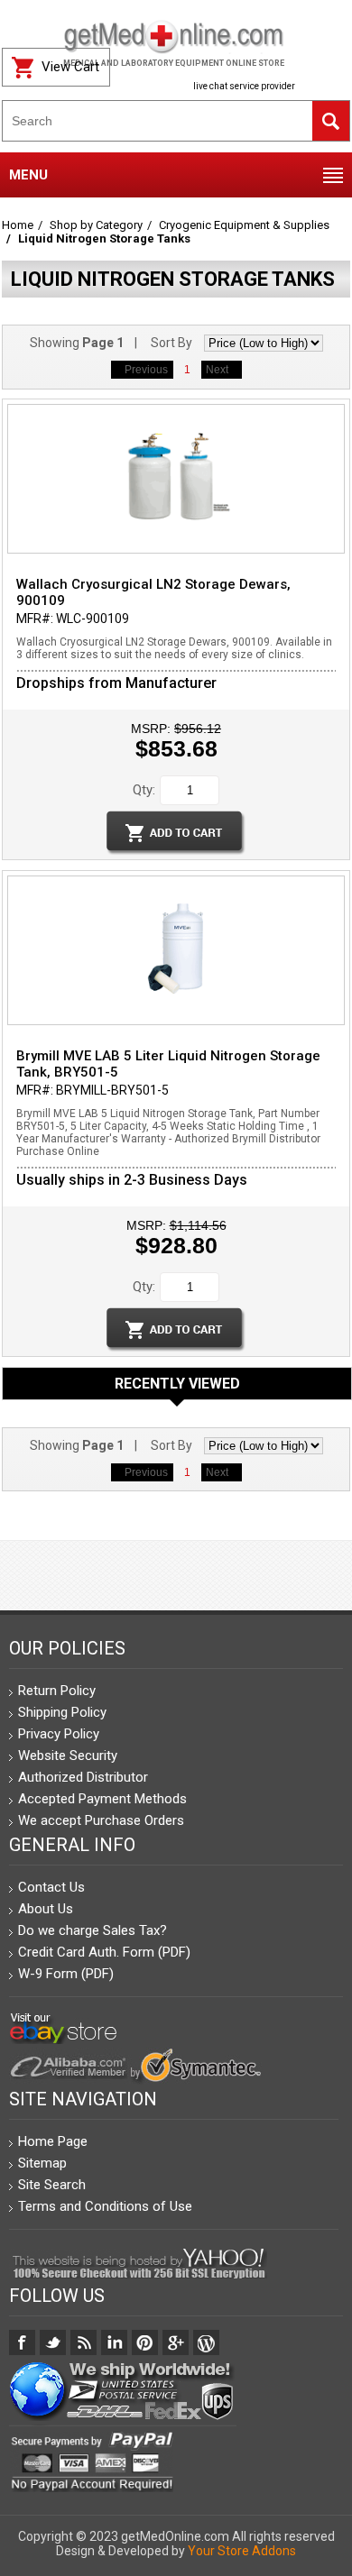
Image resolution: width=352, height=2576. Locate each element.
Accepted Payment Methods (102, 1799)
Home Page (53, 2141)
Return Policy (57, 1691)
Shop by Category (96, 225)
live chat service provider (244, 86)
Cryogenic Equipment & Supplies (244, 225)
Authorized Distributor (83, 1777)
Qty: (144, 790)
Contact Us (51, 1887)
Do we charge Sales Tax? (93, 1930)
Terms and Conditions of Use (105, 2206)
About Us (46, 1909)
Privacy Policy (59, 1734)
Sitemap (42, 2163)
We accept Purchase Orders (101, 1820)
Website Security (68, 1756)
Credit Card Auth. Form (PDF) (104, 1952)
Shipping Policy (62, 1712)
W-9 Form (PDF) (66, 1974)
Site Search (52, 2185)
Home (18, 225)
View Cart (70, 67)
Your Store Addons (242, 2551)
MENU (28, 175)
